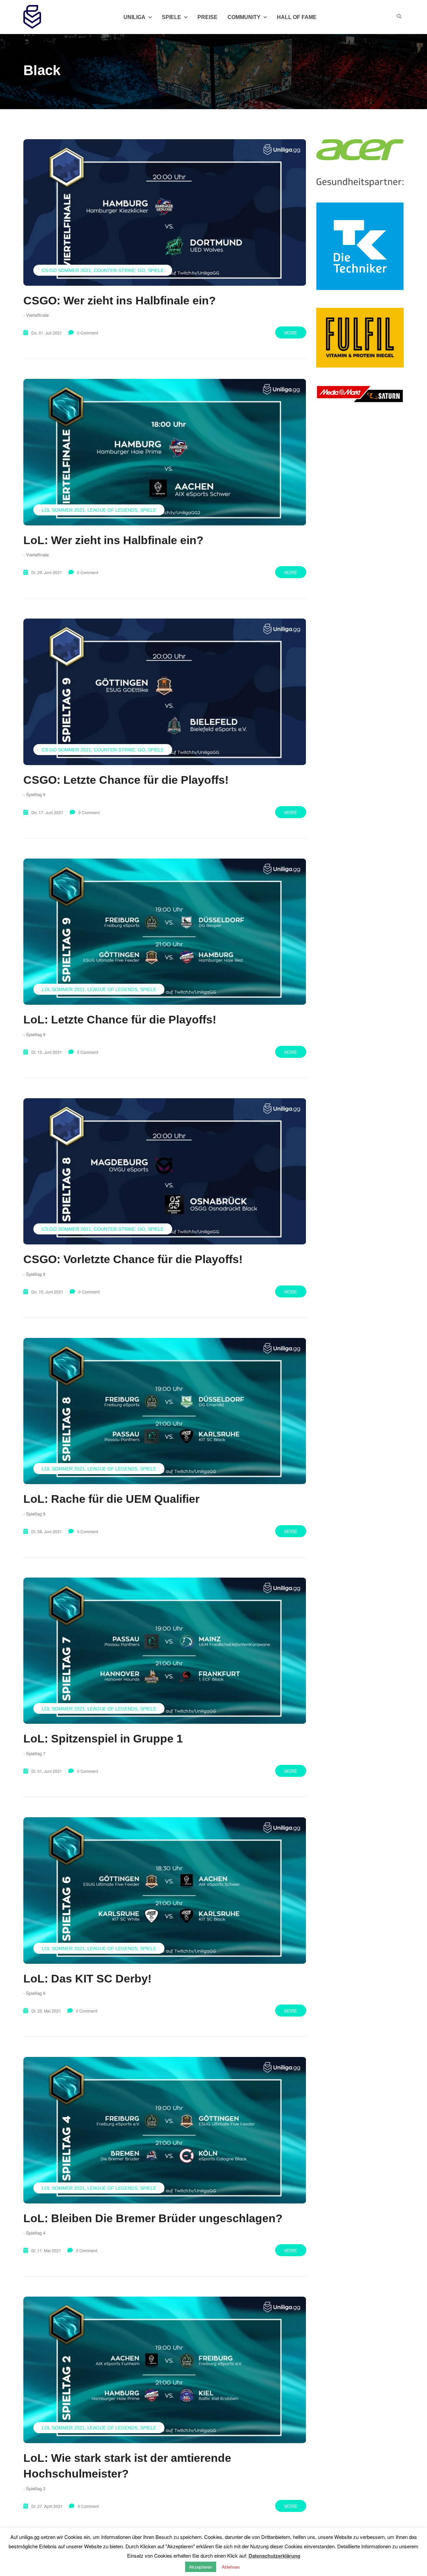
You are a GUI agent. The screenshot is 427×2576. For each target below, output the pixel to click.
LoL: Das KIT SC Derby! (87, 1978)
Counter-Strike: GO (119, 270)
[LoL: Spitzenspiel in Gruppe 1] (165, 1651)
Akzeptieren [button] (201, 2567)
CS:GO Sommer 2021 (66, 270)
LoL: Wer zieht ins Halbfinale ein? (113, 540)
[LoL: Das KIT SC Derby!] (165, 1890)
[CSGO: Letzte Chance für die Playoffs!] (165, 692)
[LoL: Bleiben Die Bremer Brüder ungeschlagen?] (165, 2130)
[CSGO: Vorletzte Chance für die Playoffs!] (165, 1171)
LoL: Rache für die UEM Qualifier (111, 1499)
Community (244, 17)
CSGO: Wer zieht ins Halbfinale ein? (120, 300)
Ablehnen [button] (231, 2567)
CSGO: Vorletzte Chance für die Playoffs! (133, 1259)
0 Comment (88, 333)
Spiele (156, 270)
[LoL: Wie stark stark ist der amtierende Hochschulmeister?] (165, 2370)
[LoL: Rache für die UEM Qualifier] (165, 1411)
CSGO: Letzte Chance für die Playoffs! (126, 780)
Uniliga (134, 17)
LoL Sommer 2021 (63, 510)
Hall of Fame (297, 17)
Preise (207, 17)
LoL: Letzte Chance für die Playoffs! (120, 1019)
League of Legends (112, 510)
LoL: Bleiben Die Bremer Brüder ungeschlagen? (153, 2218)
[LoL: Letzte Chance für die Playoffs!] (165, 932)
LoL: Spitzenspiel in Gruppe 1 (103, 1738)
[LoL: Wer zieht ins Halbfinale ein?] (165, 452)
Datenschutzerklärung (274, 2556)
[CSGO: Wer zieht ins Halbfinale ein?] (165, 212)
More (291, 333)
